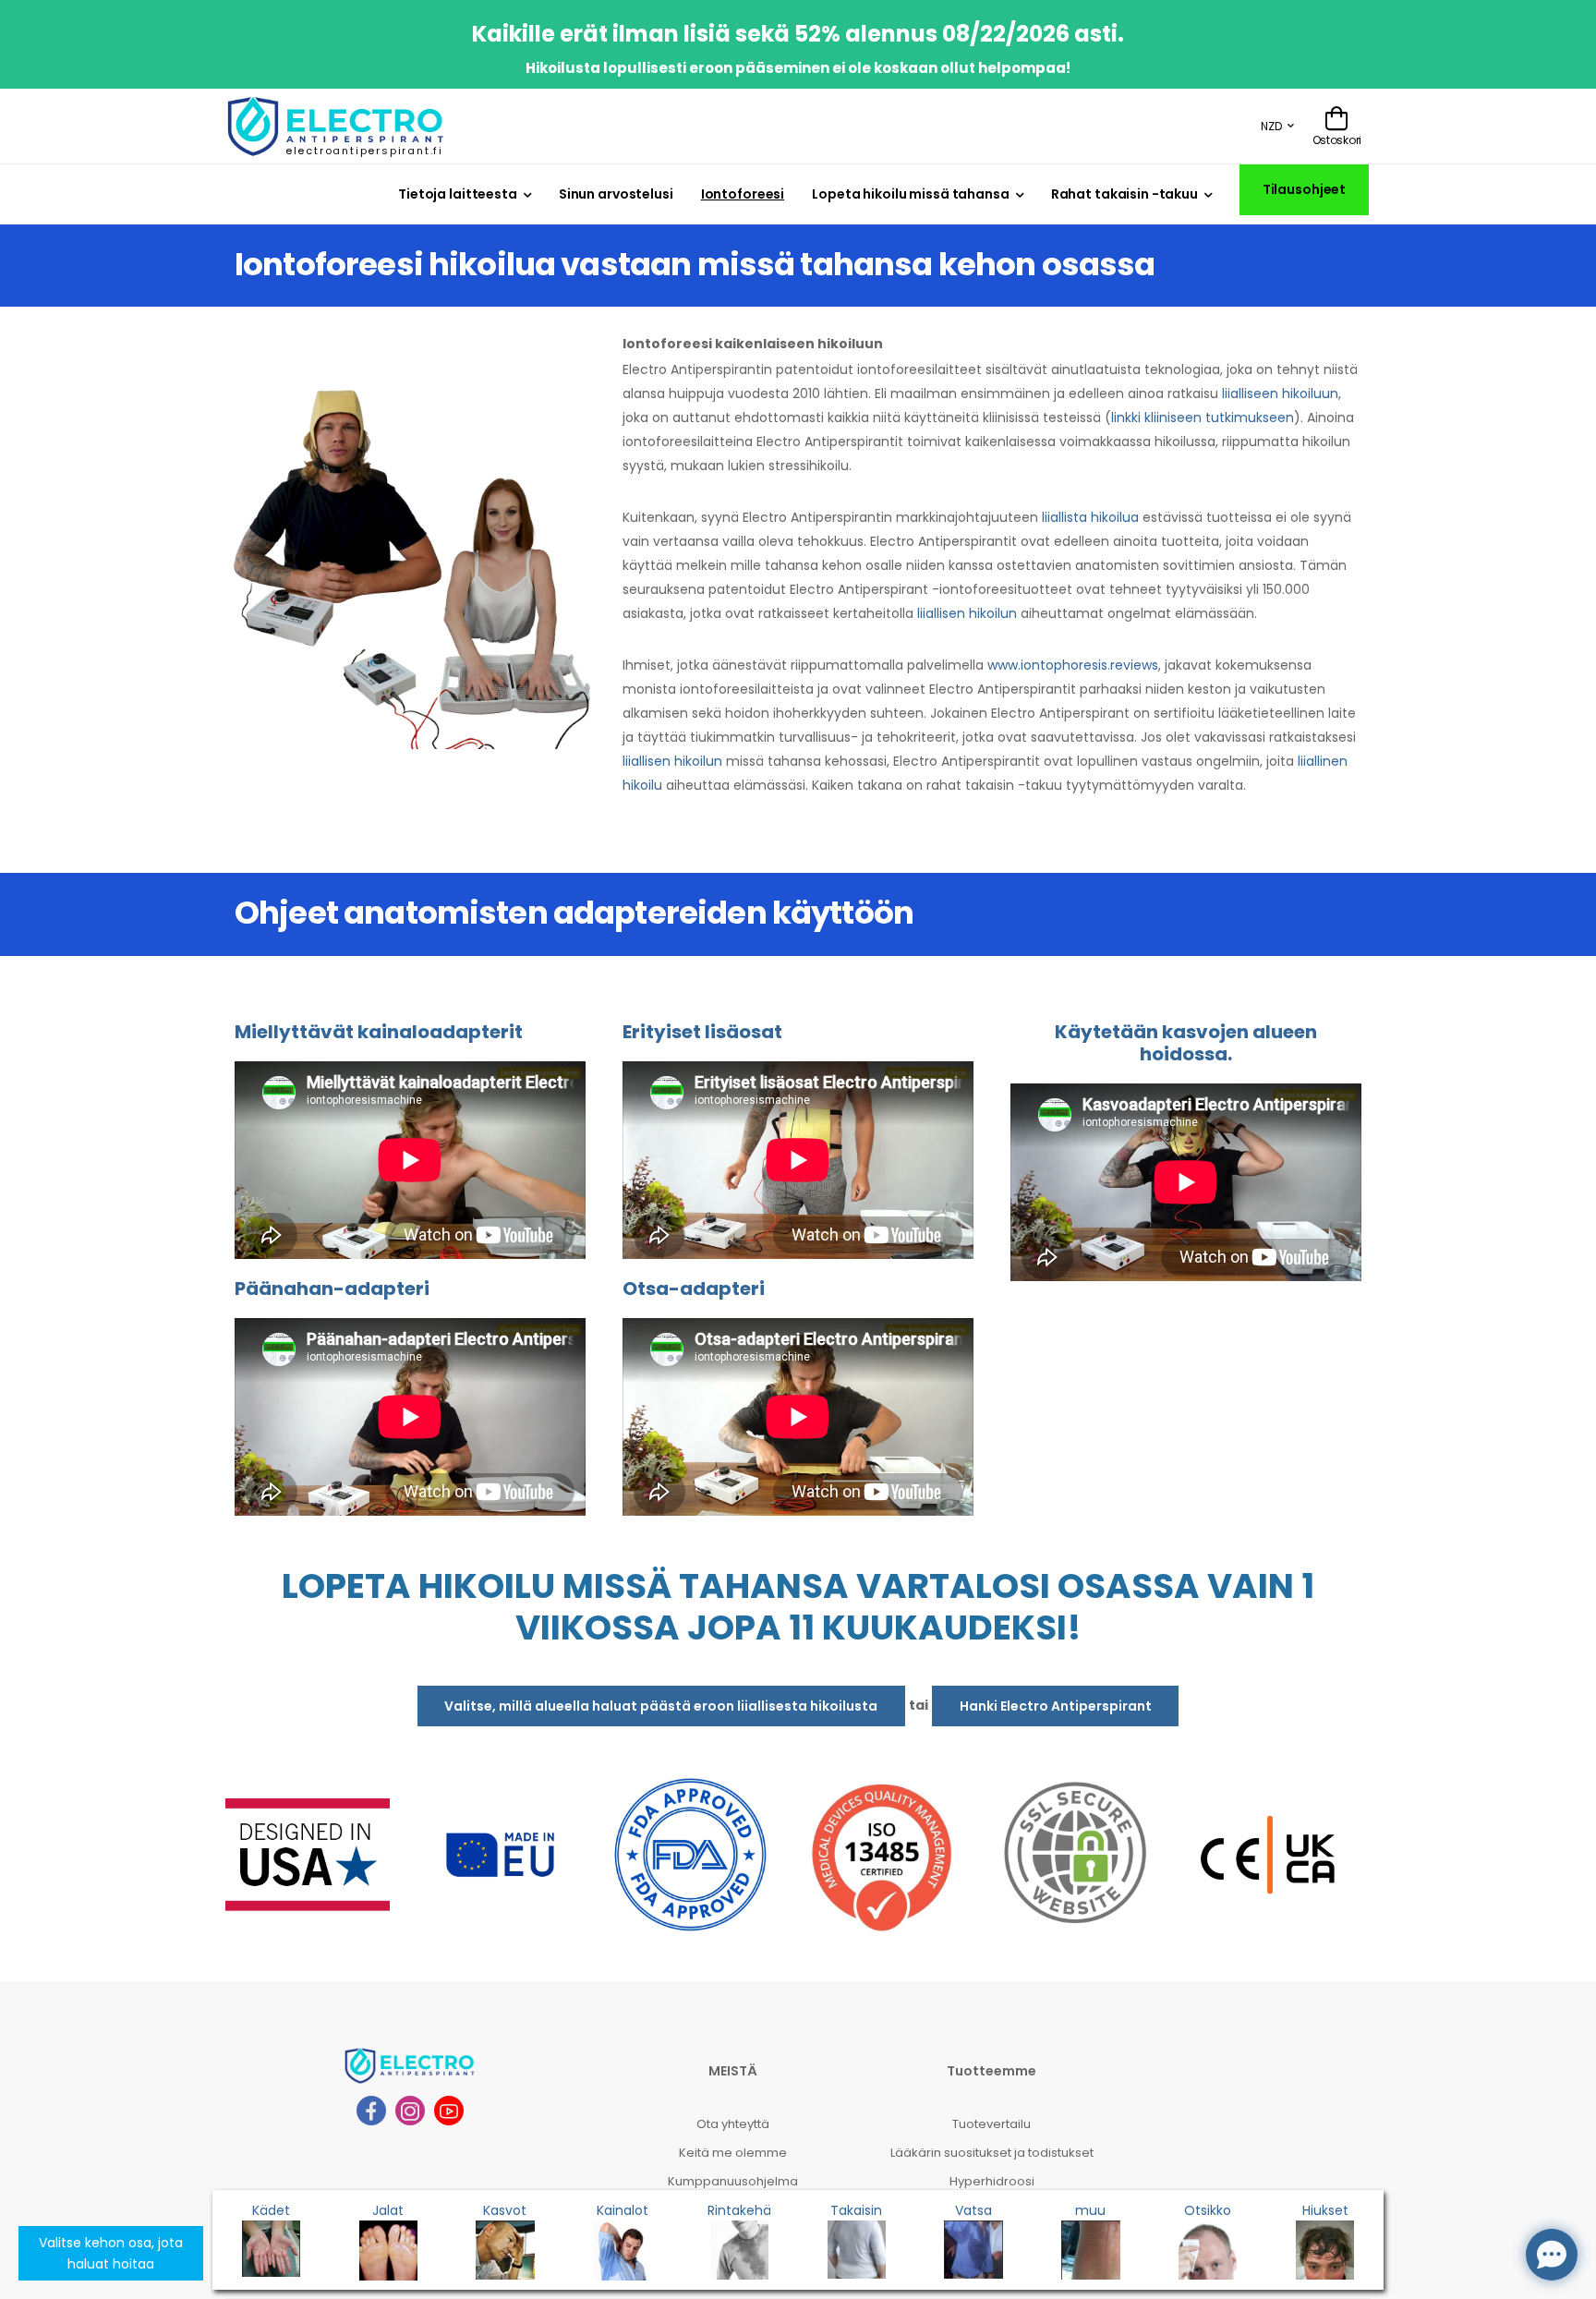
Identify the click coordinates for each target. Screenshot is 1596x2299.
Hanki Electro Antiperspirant (1056, 1706)
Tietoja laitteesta (458, 194)
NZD (1271, 126)
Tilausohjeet (1305, 189)
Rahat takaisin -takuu (1124, 194)
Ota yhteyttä (733, 2124)
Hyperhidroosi (992, 2181)
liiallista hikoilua (1090, 517)
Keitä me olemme (733, 2153)
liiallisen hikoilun (967, 613)
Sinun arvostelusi (616, 194)
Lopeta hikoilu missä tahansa (910, 194)
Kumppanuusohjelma (733, 2181)
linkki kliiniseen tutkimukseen (1203, 417)
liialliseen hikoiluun (1280, 393)
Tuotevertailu (991, 2124)
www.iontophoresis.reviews (1073, 665)
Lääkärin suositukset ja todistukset (992, 2153)
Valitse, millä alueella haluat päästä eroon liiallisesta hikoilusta (661, 1706)
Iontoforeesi (743, 194)
